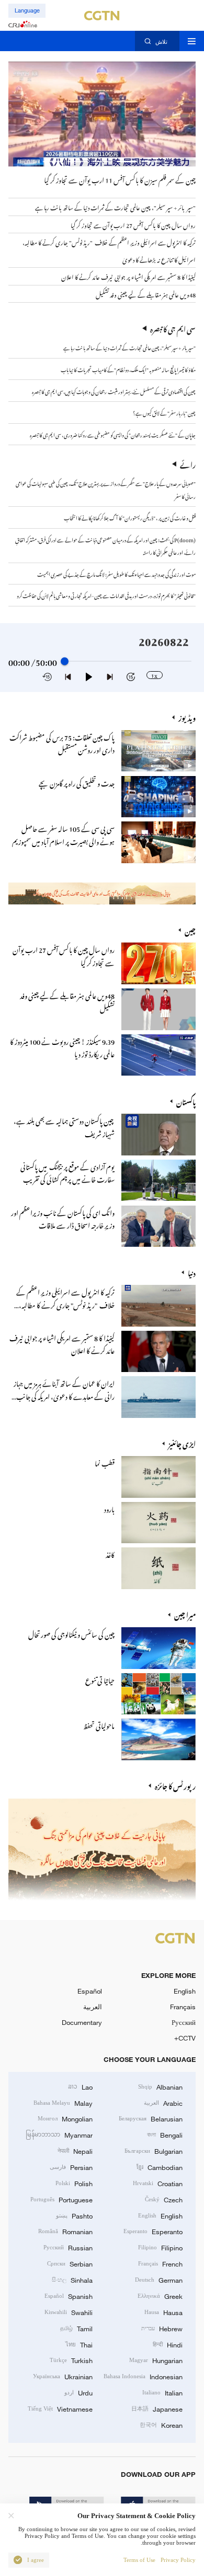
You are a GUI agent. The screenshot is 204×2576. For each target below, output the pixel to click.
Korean (161, 2425)
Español (90, 1991)
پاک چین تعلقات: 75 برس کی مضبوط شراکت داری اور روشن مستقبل (62, 742)
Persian (71, 2167)
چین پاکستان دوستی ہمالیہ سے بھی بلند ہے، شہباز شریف (64, 1126)
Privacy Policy (178, 2560)
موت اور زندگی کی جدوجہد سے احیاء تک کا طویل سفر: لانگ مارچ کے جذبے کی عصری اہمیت (116, 573)
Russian (68, 2247)
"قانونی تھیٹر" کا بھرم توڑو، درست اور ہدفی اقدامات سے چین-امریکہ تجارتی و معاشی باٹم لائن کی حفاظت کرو (106, 595)
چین (190, 930)
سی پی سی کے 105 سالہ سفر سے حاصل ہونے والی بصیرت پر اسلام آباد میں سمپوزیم (63, 834)
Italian (162, 2392)
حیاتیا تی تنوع (100, 1679)
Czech (164, 2199)
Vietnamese (60, 2408)
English (185, 1991)
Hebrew (162, 2328)
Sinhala (72, 2280)
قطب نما (105, 1462)
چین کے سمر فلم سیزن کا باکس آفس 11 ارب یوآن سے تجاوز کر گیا (120, 179)
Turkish (71, 2360)
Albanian (160, 2086)
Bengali (165, 2134)
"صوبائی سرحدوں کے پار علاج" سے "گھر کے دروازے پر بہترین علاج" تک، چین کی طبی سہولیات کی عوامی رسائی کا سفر (106, 489)
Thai (79, 2344)
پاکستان (186, 1101)
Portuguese (61, 2199)
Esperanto (153, 2231)
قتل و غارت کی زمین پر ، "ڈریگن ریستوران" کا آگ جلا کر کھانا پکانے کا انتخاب (130, 517)
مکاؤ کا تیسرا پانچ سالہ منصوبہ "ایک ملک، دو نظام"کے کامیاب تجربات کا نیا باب (128, 369)
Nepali (75, 2151)
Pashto (74, 2215)
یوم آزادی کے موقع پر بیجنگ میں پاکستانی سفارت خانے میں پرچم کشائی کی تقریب (67, 1172)
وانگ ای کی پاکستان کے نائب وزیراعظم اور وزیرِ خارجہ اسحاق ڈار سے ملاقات (63, 1218)
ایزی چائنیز (182, 1443)
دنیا (192, 1272)
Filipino (160, 2247)
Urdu (78, 2392)
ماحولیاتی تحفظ (99, 1725)
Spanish (69, 2296)
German (159, 2280)
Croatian (158, 2183)
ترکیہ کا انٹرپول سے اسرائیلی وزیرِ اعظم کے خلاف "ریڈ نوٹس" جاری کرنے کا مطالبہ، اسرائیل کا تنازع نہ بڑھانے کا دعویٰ (65, 1304)
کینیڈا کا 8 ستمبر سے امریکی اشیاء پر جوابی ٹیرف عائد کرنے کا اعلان (62, 1343)
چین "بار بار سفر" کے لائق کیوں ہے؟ (164, 412)
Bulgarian (154, 2151)
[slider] (65, 661)
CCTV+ (185, 2038)
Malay (63, 2103)
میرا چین (185, 1614)
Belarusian (151, 2118)
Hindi (168, 2344)
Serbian (70, 2263)
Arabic (163, 2103)
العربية (93, 2007)
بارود (109, 1508)
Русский (184, 2022)
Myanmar (59, 2134)
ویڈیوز (187, 717)
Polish (74, 2183)
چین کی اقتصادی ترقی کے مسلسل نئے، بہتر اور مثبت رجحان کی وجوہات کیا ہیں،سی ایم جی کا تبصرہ (114, 391)
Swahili (69, 2312)
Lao (80, 2086)
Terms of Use (139, 2560)
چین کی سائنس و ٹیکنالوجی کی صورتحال (71, 1633)
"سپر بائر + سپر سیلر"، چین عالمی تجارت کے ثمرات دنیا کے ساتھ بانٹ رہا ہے (129, 347)
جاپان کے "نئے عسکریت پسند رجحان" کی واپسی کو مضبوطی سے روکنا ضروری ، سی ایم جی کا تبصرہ (113, 434)
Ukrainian (63, 2376)
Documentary (82, 2022)
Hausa (163, 2312)
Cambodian (160, 2167)
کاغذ (110, 1553)
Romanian (65, 2231)
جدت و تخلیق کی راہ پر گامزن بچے (77, 782)
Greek (160, 2296)
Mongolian (65, 2118)
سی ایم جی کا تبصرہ (173, 328)
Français (183, 2007)
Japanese (157, 2408)
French (160, 2263)
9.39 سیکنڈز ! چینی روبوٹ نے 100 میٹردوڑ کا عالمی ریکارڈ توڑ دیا (62, 1047)
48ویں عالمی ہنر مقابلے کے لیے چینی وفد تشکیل (67, 1001)
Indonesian (143, 2376)
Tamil (76, 2328)
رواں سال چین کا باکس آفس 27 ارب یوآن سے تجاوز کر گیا (64, 955)
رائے (188, 464)
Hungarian (156, 2360)
